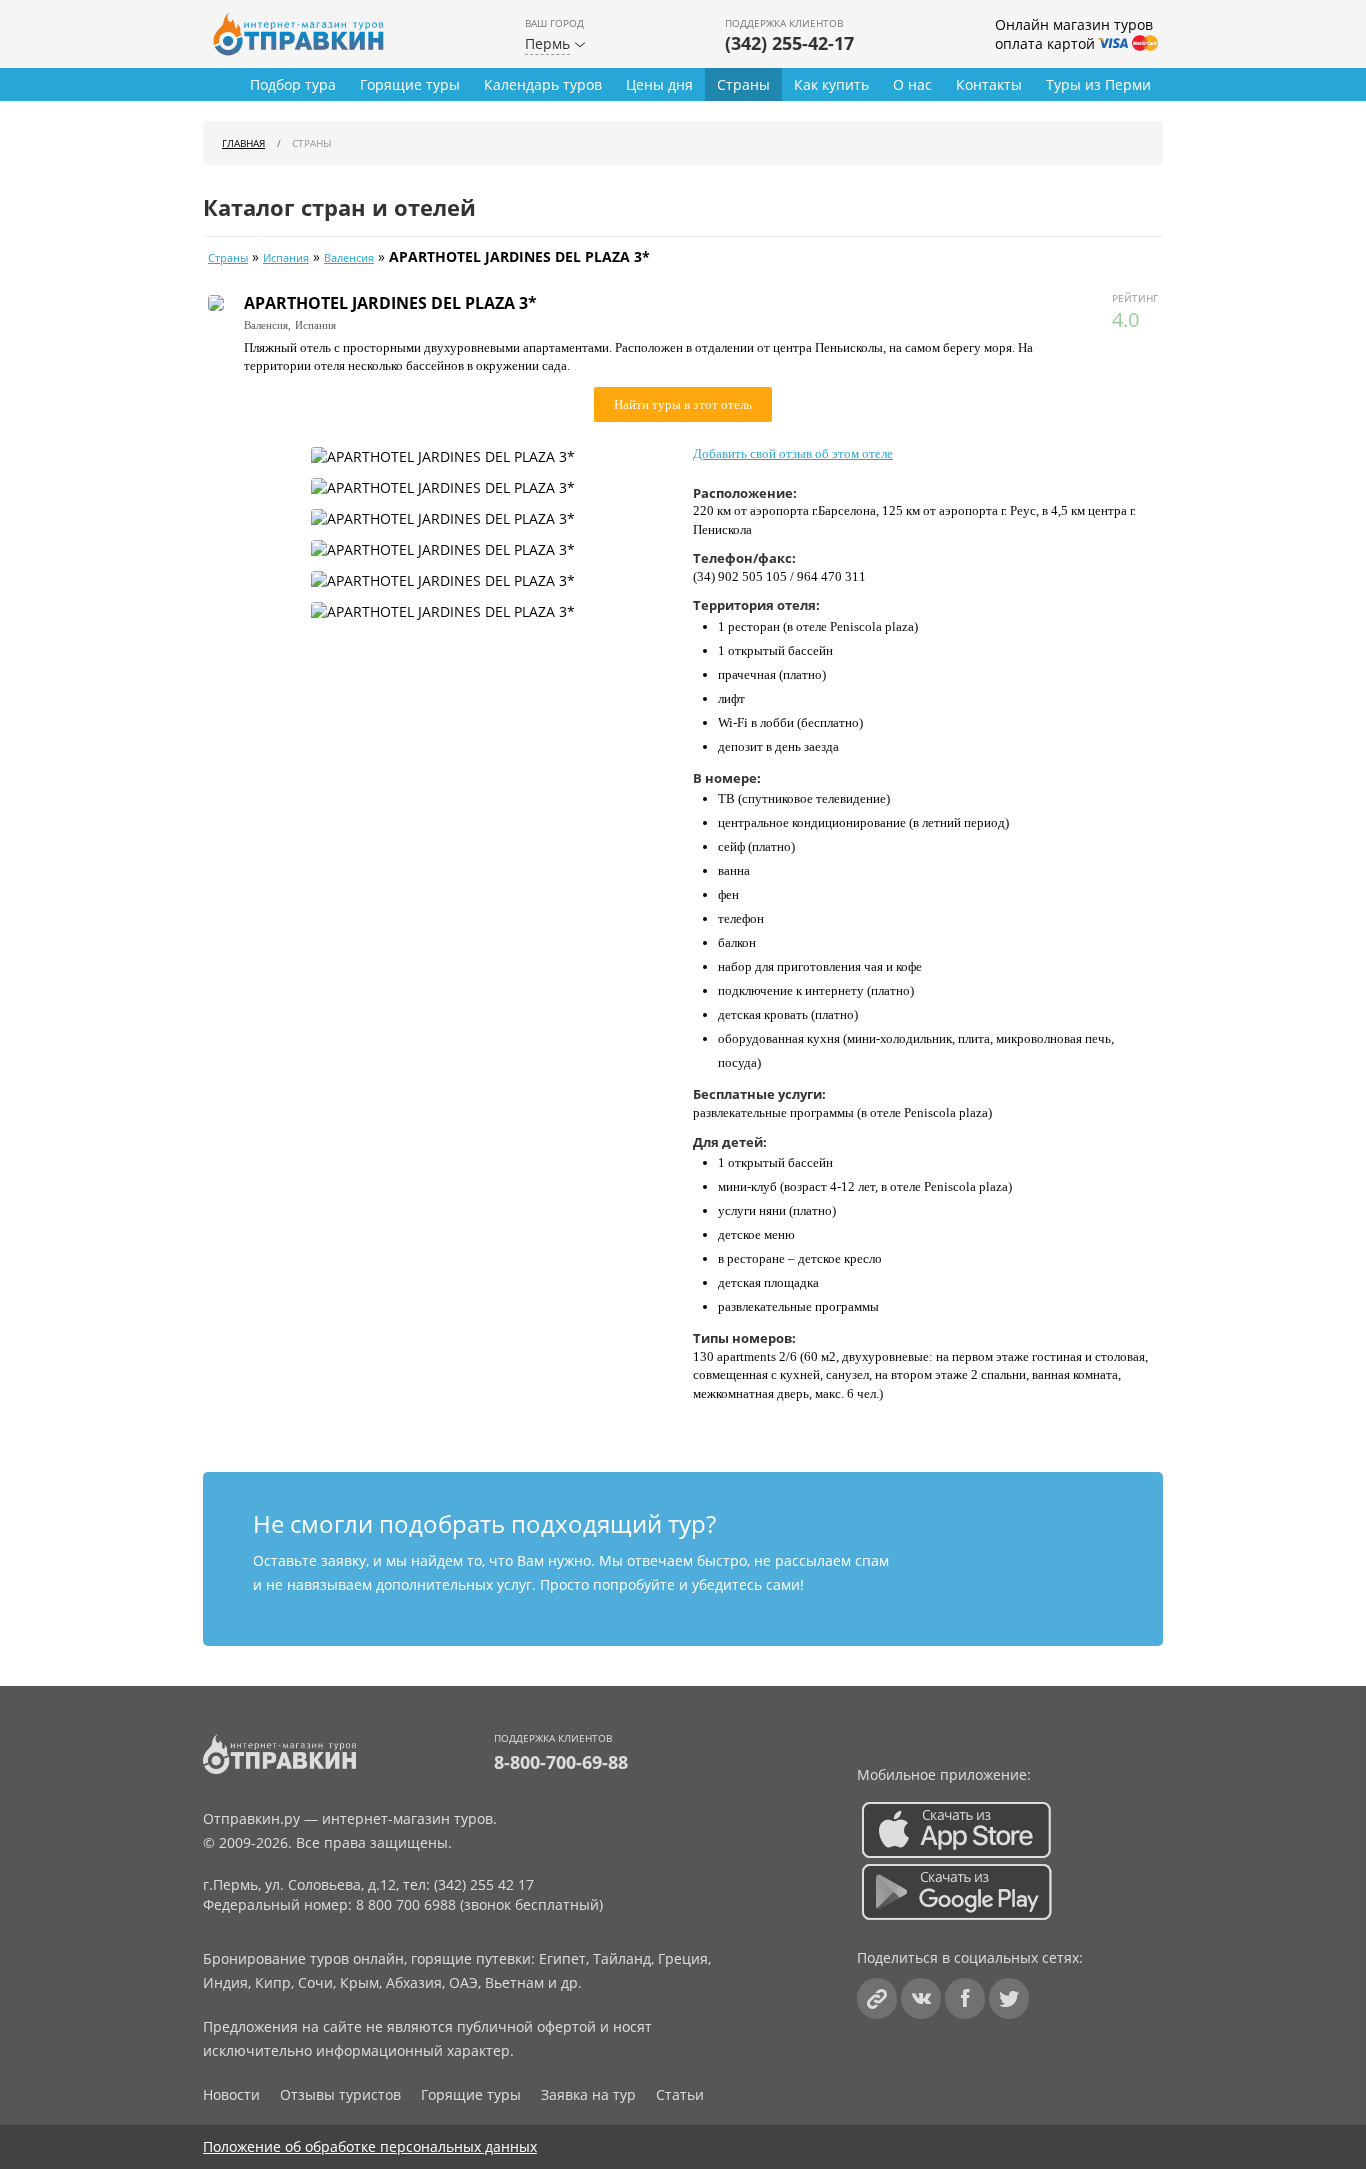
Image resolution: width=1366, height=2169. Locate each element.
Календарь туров (543, 84)
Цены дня (659, 84)
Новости (231, 2094)
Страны (743, 84)
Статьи (680, 2094)
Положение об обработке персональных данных (370, 2146)
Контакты (989, 84)
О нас (912, 84)
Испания (286, 258)
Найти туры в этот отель (683, 404)
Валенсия (349, 258)
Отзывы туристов (340, 2094)
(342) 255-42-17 (789, 43)
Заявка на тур (588, 2094)
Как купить (831, 84)
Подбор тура (293, 84)
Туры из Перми (1098, 84)
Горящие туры (410, 84)
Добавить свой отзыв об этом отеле (793, 453)
